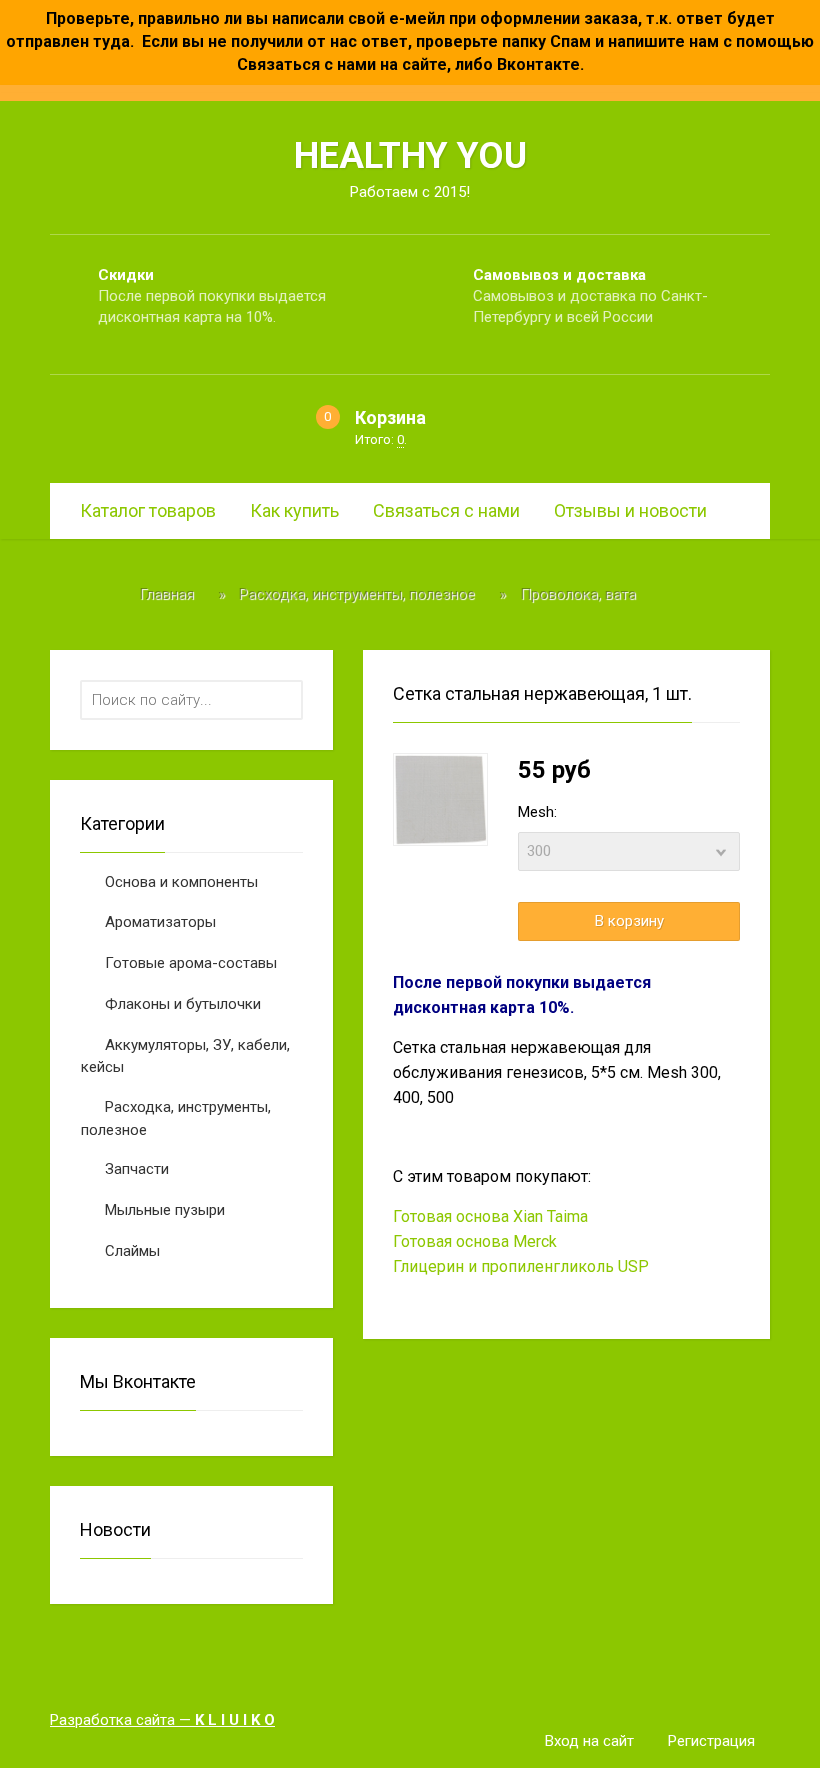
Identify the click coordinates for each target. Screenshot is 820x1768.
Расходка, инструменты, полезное (176, 1118)
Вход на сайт (589, 1741)
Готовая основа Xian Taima (490, 1216)
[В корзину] (629, 921)
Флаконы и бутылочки (183, 1004)
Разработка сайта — (162, 1720)
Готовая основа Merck (475, 1241)
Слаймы (132, 1251)
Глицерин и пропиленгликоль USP (521, 1266)
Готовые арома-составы (191, 963)
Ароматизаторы (160, 922)
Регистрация (711, 1741)
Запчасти (137, 1169)
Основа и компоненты (181, 882)
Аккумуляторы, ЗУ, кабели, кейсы (185, 1056)
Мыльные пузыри (165, 1210)
